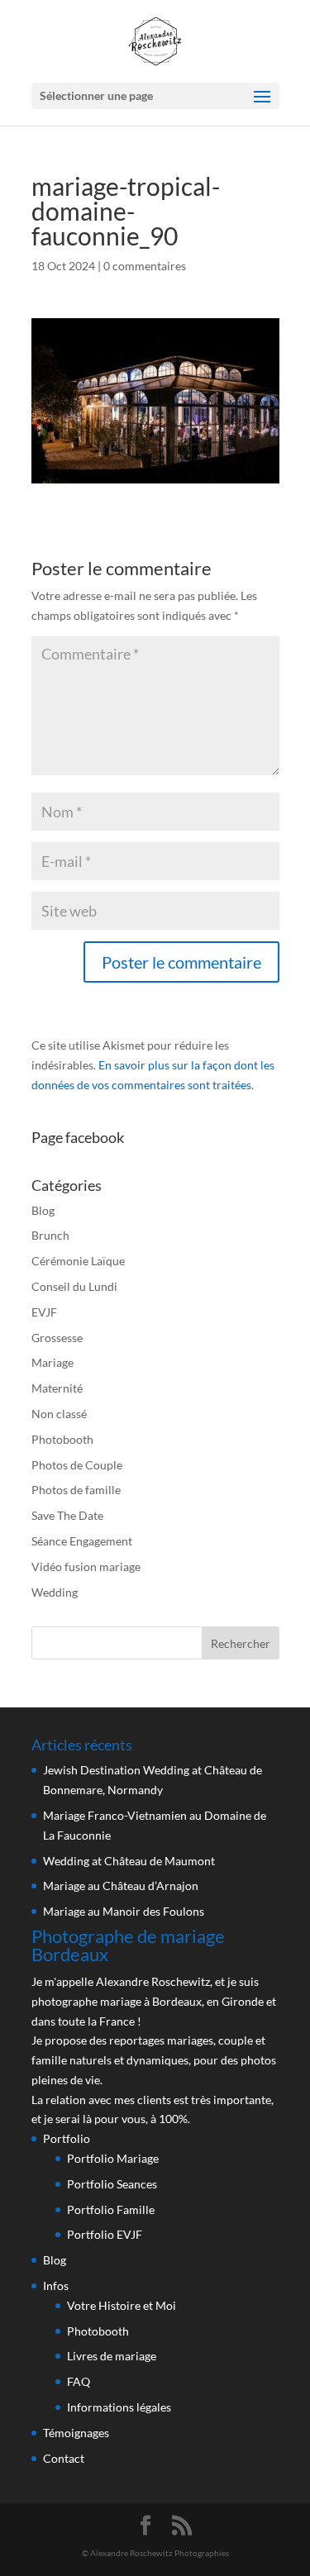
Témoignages (76, 2433)
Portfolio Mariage (113, 2158)
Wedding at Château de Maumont (129, 1861)
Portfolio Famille (111, 2209)
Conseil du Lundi (74, 1286)
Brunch (50, 1235)
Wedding (55, 1592)
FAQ (79, 2381)
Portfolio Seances (112, 2184)
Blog (43, 1210)
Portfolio (67, 2138)
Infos (56, 2286)
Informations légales (119, 2407)
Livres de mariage (112, 2356)
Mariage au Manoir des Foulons (124, 1911)
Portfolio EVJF (105, 2234)
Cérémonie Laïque (78, 1261)
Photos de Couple (77, 1465)
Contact (64, 2458)
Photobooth (62, 1439)
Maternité (57, 1388)
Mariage (52, 1362)
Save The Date (67, 1515)
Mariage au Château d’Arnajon (121, 1886)
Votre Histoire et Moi (122, 2305)
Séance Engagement (82, 1541)
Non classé (59, 1414)
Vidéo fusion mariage (86, 1567)
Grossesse (57, 1338)
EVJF (44, 1312)
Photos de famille (76, 1490)
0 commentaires (145, 266)
